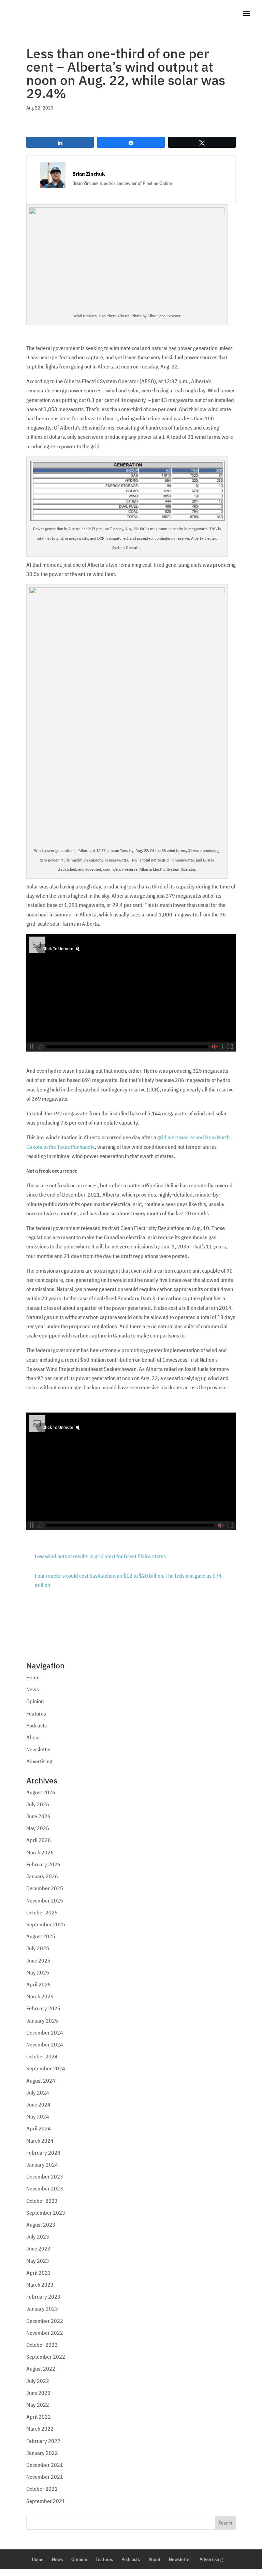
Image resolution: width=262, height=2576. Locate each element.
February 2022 (43, 2441)
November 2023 (45, 2188)
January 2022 (42, 2453)
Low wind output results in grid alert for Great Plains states (100, 1556)
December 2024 (45, 2032)
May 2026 (38, 1828)
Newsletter (39, 1749)
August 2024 (41, 2081)
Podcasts (37, 1725)
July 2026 (38, 1804)
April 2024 (39, 2128)
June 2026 (38, 1816)
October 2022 (42, 2345)
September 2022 (46, 2357)
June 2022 (38, 2393)
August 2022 (41, 2369)
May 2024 (38, 2116)
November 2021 (45, 2477)
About (33, 1737)
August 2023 (41, 2225)
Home (33, 1677)
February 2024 (43, 2153)
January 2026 (42, 1876)
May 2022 (38, 2405)
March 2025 (40, 1996)
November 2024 (45, 2044)
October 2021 (42, 2489)
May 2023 (38, 2261)
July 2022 (38, 2381)
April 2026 (39, 1840)
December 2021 (45, 2465)
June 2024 (38, 2104)
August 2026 (41, 1792)
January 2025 (42, 2021)
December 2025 (45, 1888)
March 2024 (40, 2141)
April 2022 (39, 2417)
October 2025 (42, 1912)
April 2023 (39, 2273)
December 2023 (45, 2176)
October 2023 (42, 2201)
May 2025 (38, 1972)
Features (36, 1713)
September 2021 (46, 2501)
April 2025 (39, 1984)
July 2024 (38, 2093)
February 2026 (43, 1864)
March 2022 (40, 2429)
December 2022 (45, 2321)
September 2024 (46, 2068)
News (33, 1689)
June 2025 (38, 1960)
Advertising (39, 1761)
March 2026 (40, 1852)
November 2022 (45, 2333)
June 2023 (38, 2248)
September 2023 (46, 2213)
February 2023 (43, 2297)
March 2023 (40, 2285)
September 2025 (46, 1924)
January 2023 (42, 2309)
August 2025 (41, 1936)
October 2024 (42, 2056)
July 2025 (38, 1948)
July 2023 (38, 2237)
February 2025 (43, 2008)
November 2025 (45, 1900)
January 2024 (42, 2165)
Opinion (35, 1701)
